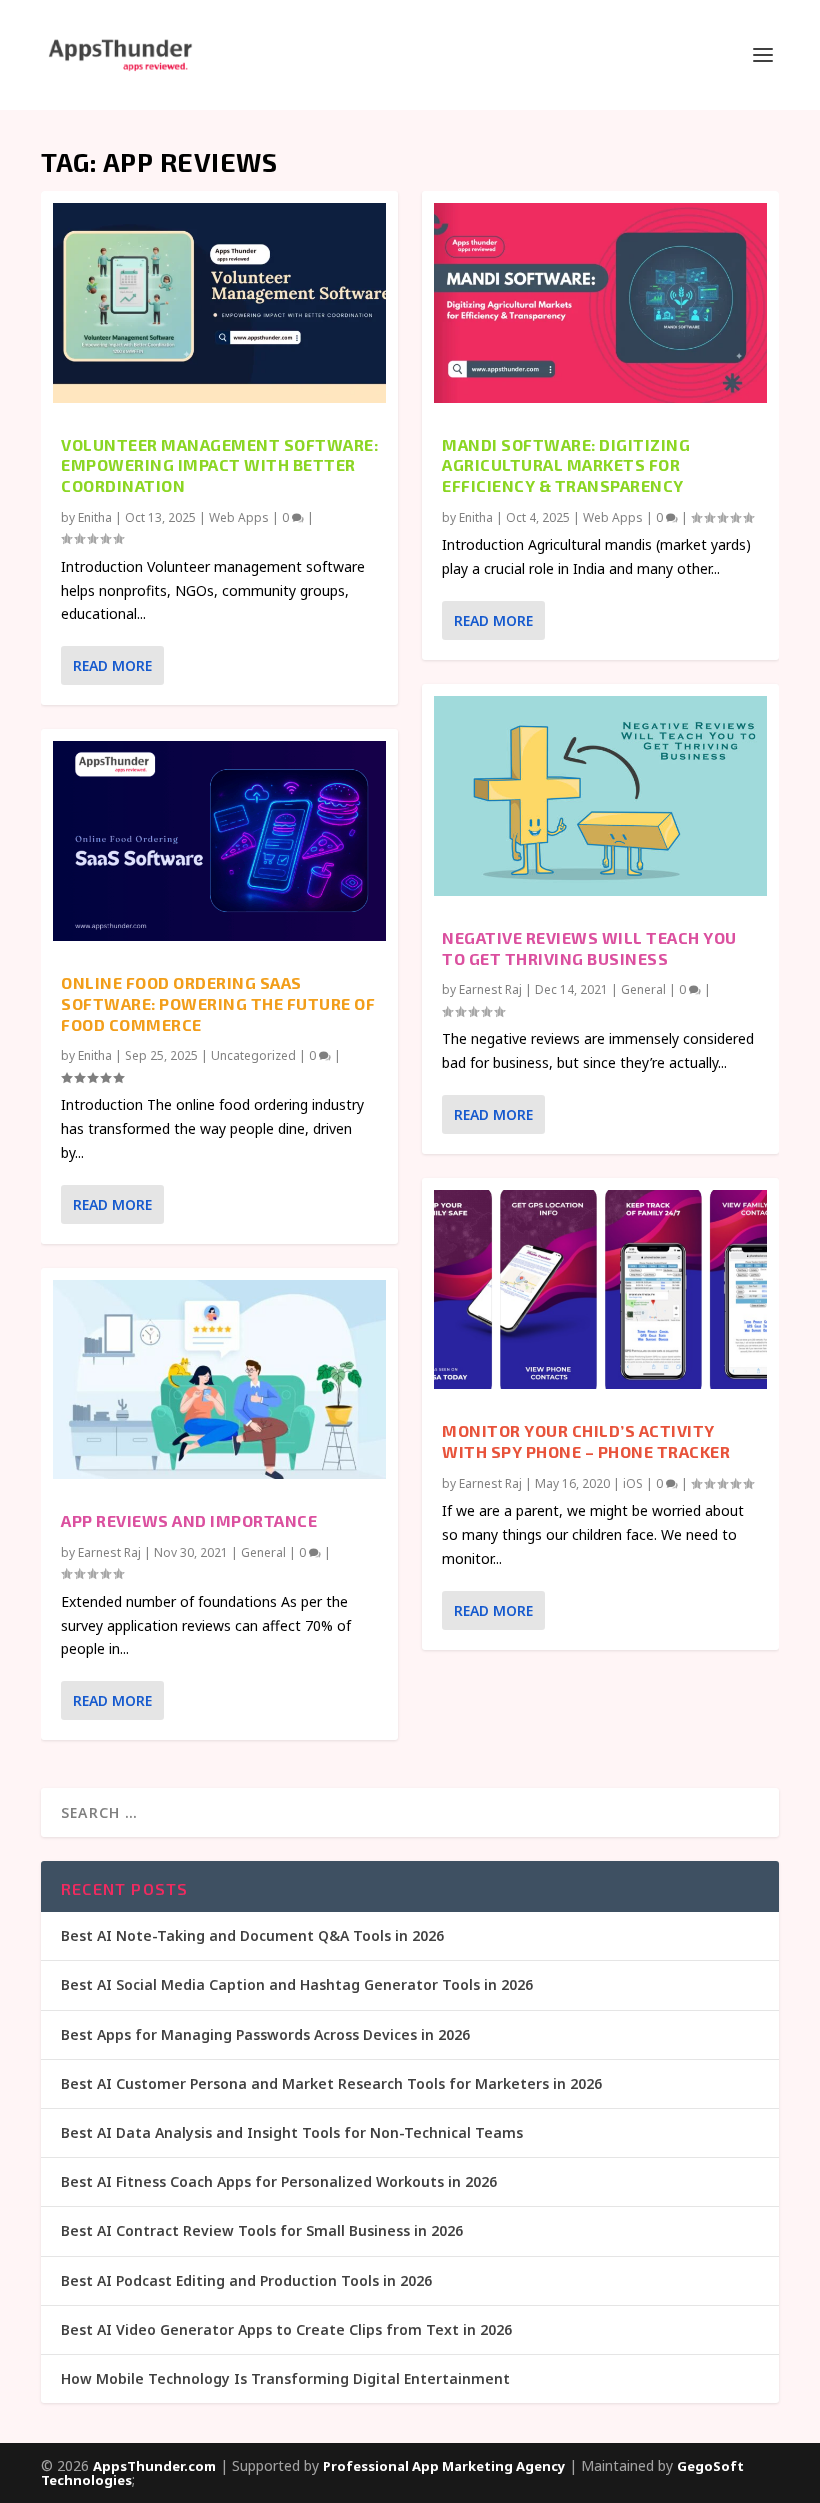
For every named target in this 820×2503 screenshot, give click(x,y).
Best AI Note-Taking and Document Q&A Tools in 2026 (252, 1935)
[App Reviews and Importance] (219, 1380)
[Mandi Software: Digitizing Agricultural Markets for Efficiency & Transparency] (600, 303)
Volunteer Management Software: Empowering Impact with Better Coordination (219, 465)
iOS (633, 1483)
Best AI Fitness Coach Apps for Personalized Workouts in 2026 (279, 2181)
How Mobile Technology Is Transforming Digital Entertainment (285, 2378)
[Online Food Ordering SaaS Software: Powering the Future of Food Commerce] (219, 841)
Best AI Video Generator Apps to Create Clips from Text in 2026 (286, 2329)
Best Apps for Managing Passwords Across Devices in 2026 (265, 2034)
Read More (112, 665)
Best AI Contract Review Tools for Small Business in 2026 (262, 2230)
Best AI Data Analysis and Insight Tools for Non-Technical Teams (292, 2132)
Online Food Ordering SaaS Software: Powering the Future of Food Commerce (218, 1003)
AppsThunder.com (154, 2466)
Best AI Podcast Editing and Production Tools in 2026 (246, 2280)
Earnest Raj (109, 1552)
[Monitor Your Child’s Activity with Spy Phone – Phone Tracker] (600, 1290)
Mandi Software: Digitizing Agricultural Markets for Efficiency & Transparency (566, 465)
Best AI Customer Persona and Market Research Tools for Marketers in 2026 (331, 2083)
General (263, 1552)
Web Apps (239, 517)
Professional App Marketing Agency (444, 2466)
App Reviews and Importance (189, 1520)
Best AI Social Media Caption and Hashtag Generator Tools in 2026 (297, 1984)
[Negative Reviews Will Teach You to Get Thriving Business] (600, 796)
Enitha (95, 517)
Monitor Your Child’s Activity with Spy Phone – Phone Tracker (586, 1441)
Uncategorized (253, 1055)
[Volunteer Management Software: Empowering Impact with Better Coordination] (219, 303)
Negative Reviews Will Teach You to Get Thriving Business (589, 948)
